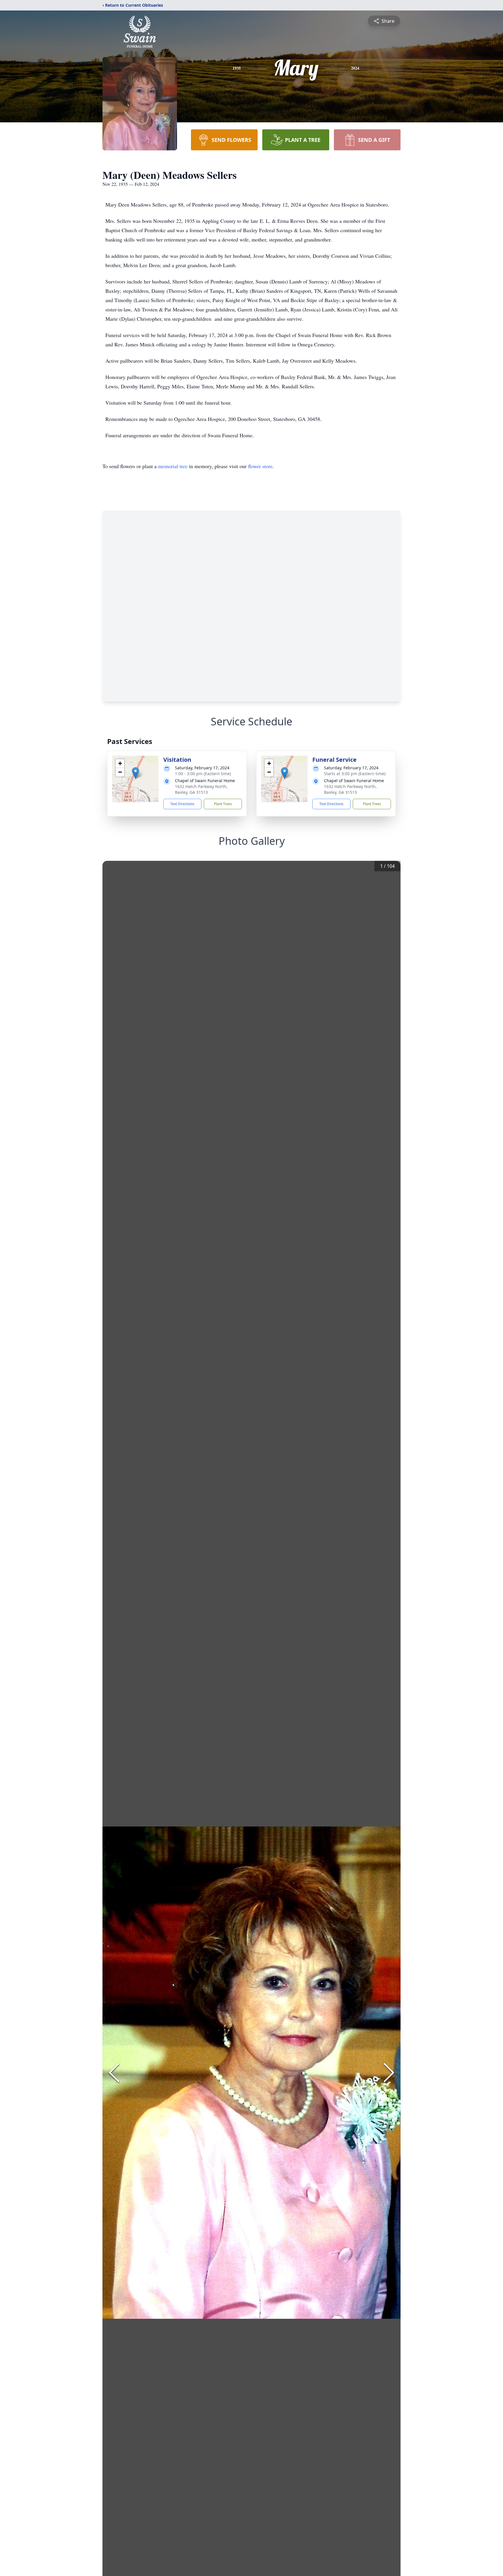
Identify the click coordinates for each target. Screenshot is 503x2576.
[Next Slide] (389, 2073)
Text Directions (182, 804)
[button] (136, 773)
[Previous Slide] (114, 2073)
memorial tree (173, 466)
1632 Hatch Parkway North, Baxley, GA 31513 (201, 789)
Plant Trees (223, 804)
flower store (260, 466)
